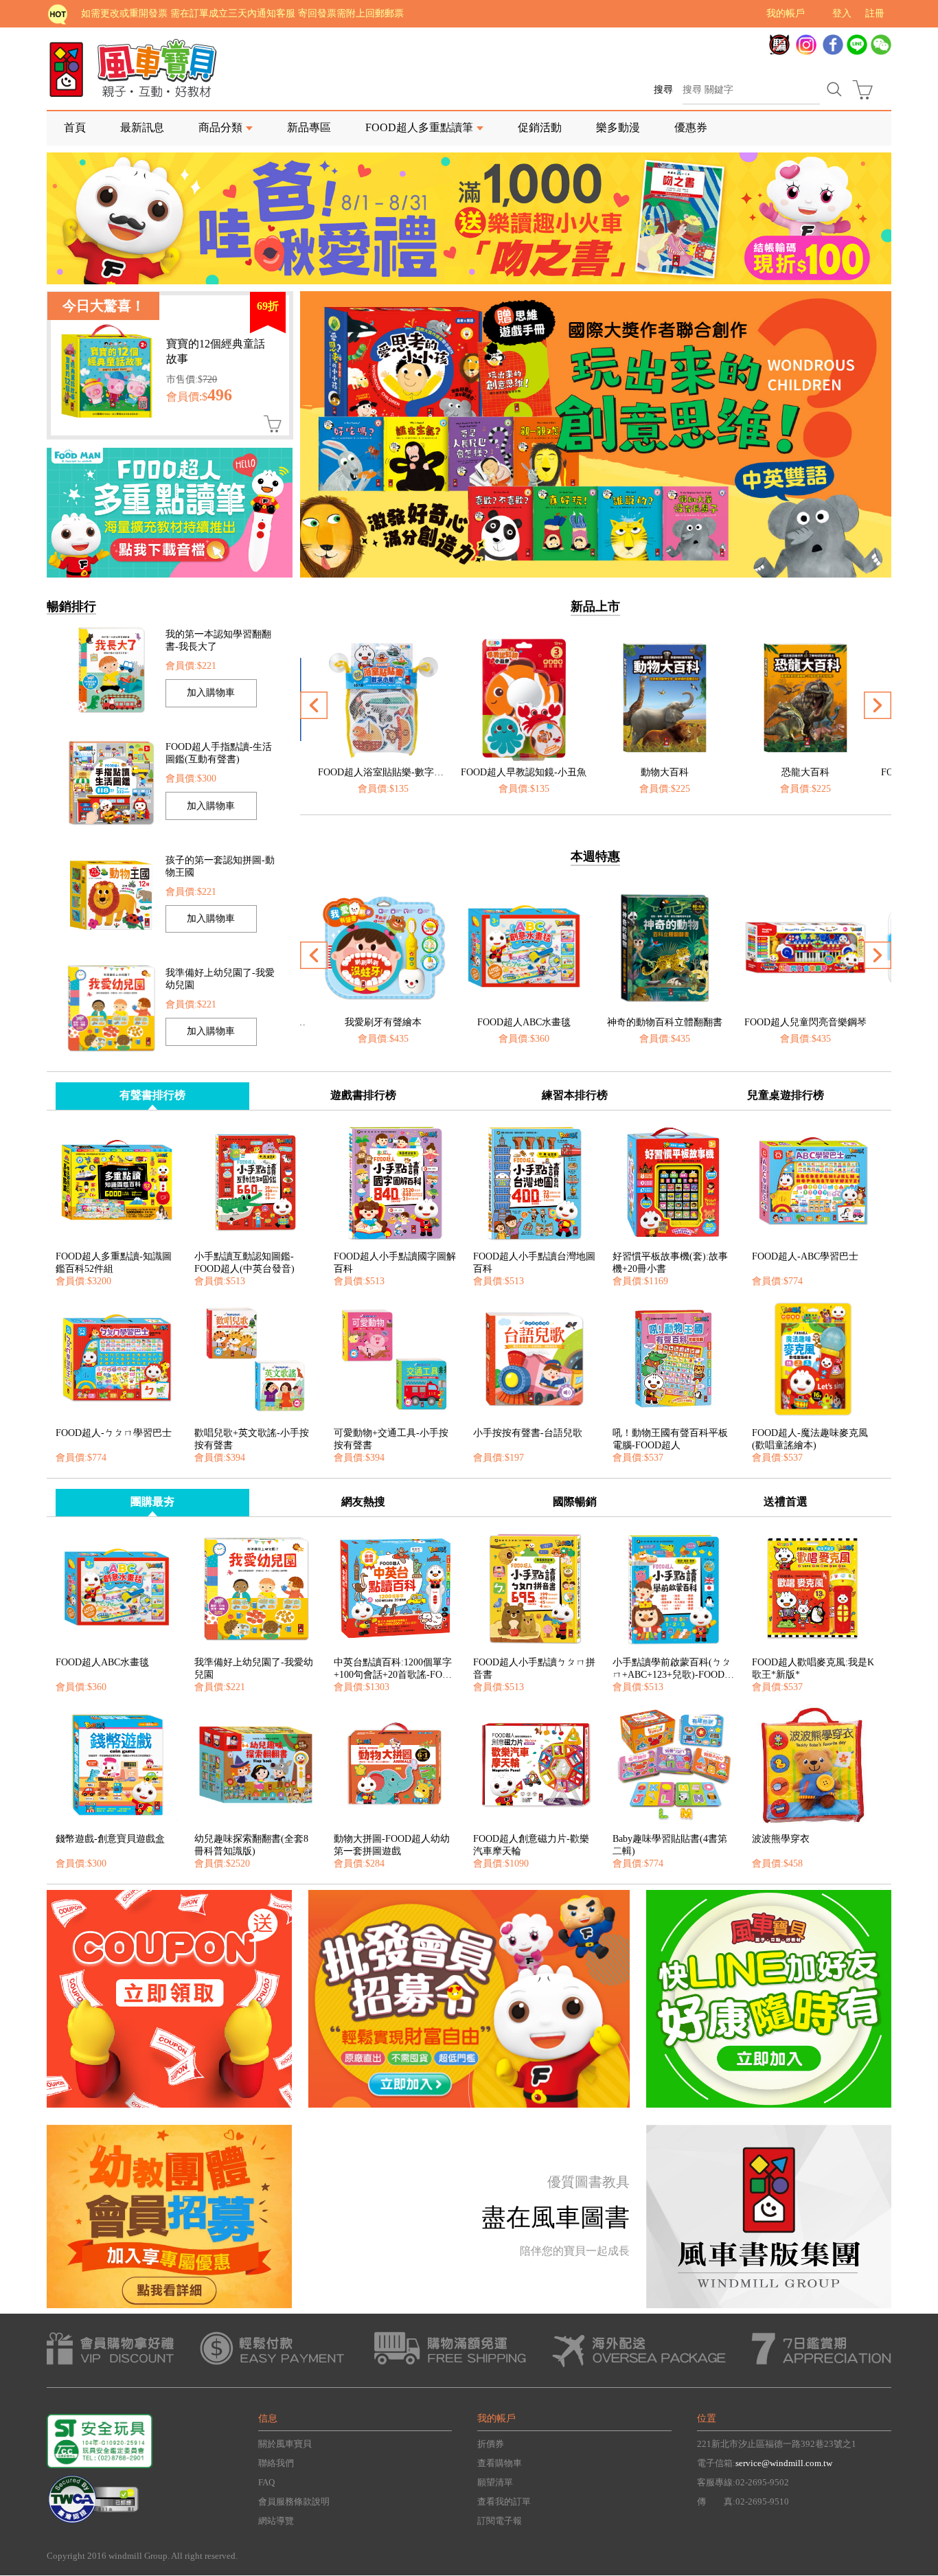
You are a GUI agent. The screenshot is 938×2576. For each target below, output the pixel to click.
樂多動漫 (618, 127)
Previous (314, 461)
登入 (842, 13)
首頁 (75, 127)
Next (881, 461)
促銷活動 (540, 127)
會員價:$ (199, 397)
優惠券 (691, 127)
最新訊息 (142, 127)
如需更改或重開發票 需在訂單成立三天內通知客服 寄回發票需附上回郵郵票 (242, 13)
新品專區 (309, 127)
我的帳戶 (786, 13)
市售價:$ (192, 379)
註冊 (875, 13)
